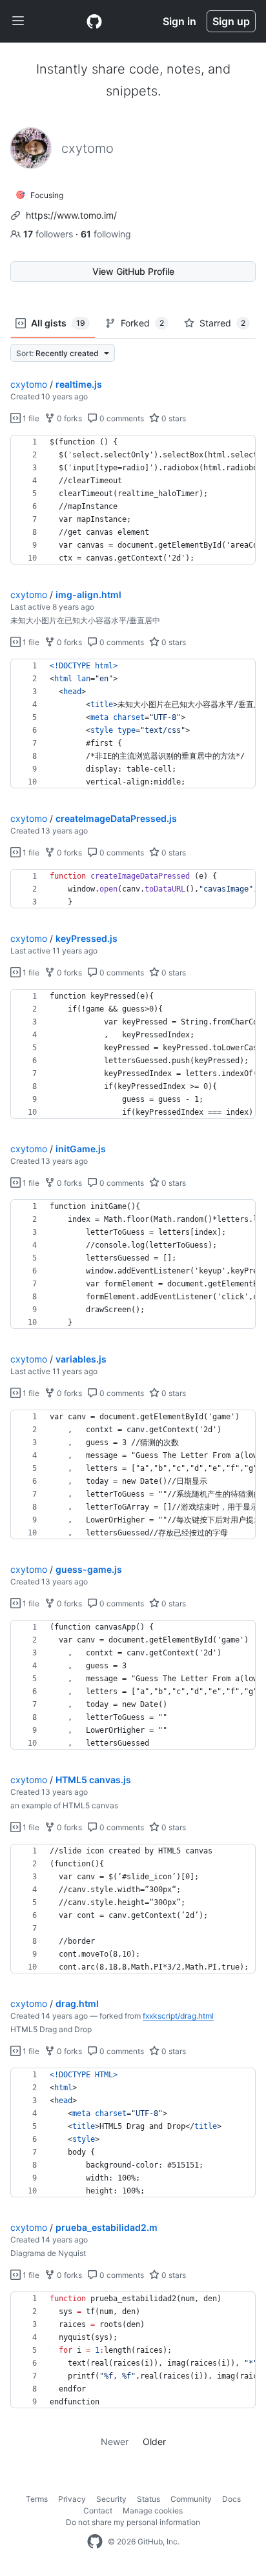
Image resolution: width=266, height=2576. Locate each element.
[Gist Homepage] (94, 21)
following (106, 234)
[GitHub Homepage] (95, 2542)
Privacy (72, 2499)
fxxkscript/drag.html (178, 2016)
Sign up (231, 21)
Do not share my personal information (133, 2522)
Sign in (179, 21)
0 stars (173, 418)
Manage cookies (153, 2511)
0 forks (68, 418)
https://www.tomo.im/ (71, 215)
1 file (30, 418)
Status (148, 2499)
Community (191, 2499)
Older (154, 2441)
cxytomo (29, 384)
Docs (231, 2499)
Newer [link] (115, 2441)
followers (49, 234)
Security (111, 2499)
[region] (133, 500)
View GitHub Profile (133, 271)
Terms (37, 2499)
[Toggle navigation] (18, 21)
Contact (98, 2511)
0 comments (121, 418)
